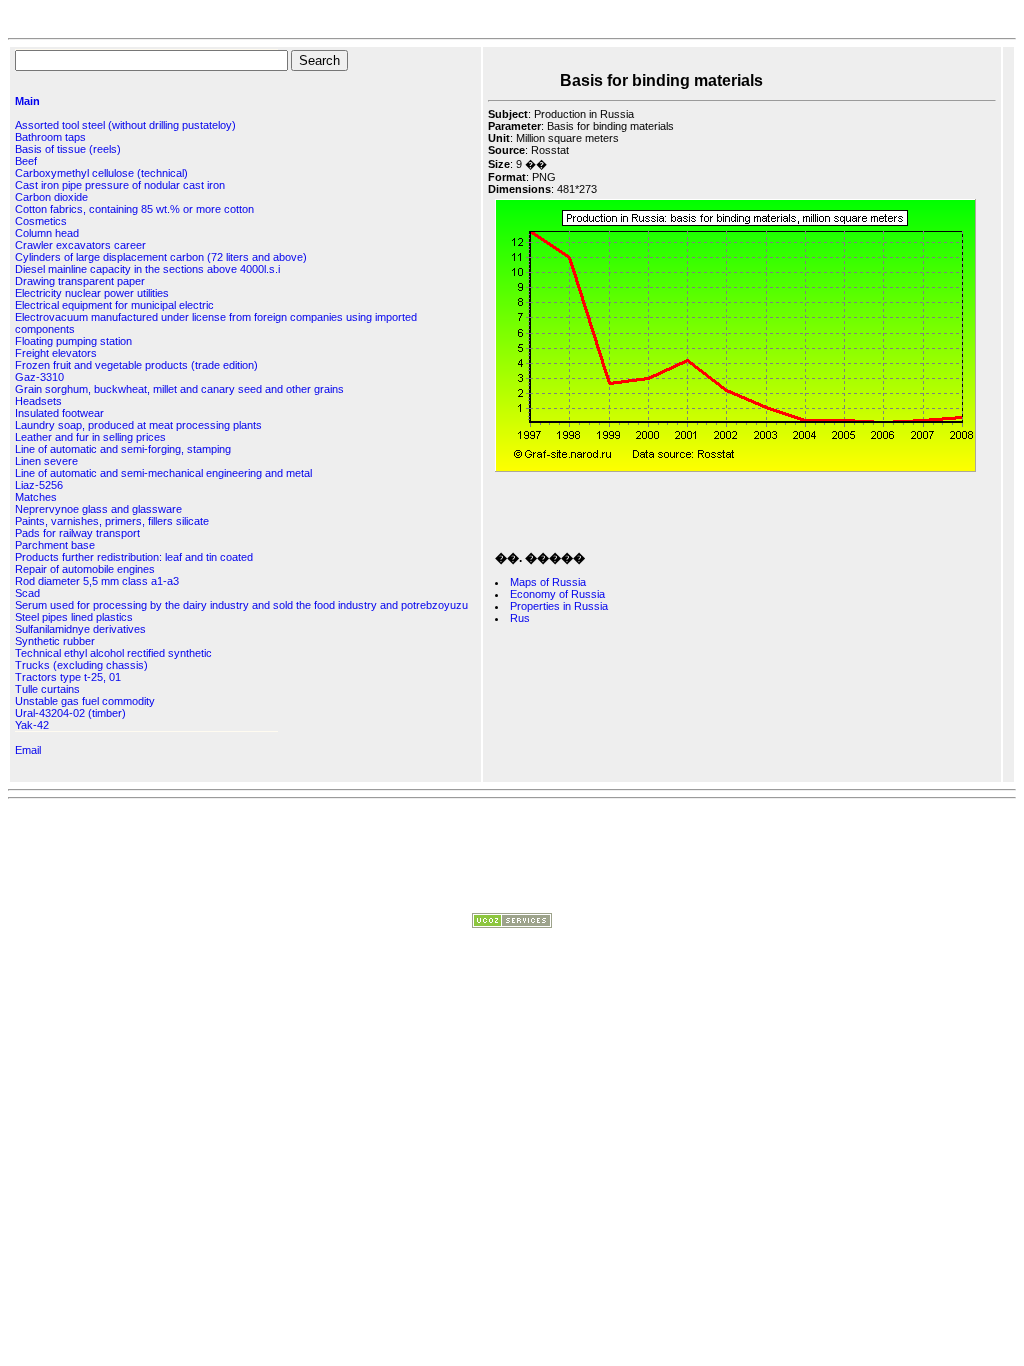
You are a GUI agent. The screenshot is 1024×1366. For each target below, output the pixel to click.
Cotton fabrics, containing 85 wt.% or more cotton (134, 209)
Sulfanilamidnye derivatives (80, 629)
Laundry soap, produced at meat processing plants (138, 425)
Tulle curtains (47, 689)
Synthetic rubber (55, 641)
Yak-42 (32, 725)
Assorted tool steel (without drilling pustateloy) (125, 125)
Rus (520, 618)
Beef (26, 161)
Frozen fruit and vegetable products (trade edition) (136, 365)
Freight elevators (56, 353)
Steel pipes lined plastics (74, 617)
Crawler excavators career (80, 245)
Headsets (38, 401)
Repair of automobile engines (85, 569)
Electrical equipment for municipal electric (114, 305)
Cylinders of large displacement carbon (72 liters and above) (161, 257)
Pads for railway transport (77, 533)
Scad (27, 593)
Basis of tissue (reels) (68, 149)
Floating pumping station (73, 341)
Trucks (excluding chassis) (81, 665)
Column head (47, 233)
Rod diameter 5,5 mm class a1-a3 (97, 581)
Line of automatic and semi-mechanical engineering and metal (163, 473)
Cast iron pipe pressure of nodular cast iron (120, 185)
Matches (36, 497)
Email (28, 750)
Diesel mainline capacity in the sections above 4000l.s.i (147, 269)
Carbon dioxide (51, 197)
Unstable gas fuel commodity (85, 701)
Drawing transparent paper (80, 281)
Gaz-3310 (39, 377)
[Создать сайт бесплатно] (512, 924)
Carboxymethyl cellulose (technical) (101, 173)
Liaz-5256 (39, 485)
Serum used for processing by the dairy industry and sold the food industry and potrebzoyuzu (241, 605)
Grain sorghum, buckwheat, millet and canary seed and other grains (179, 389)
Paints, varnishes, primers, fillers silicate (112, 521)
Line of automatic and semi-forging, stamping (123, 449)
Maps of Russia (548, 582)
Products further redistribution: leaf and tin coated (134, 557)
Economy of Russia (557, 594)
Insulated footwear (59, 413)
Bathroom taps (50, 137)
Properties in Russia (559, 606)
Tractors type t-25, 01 (68, 677)
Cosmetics (41, 221)
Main (27, 101)
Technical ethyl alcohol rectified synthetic (113, 653)
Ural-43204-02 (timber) (70, 713)
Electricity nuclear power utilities (92, 293)
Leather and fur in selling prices (90, 437)
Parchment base (55, 545)
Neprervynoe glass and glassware (98, 509)
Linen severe (46, 461)
